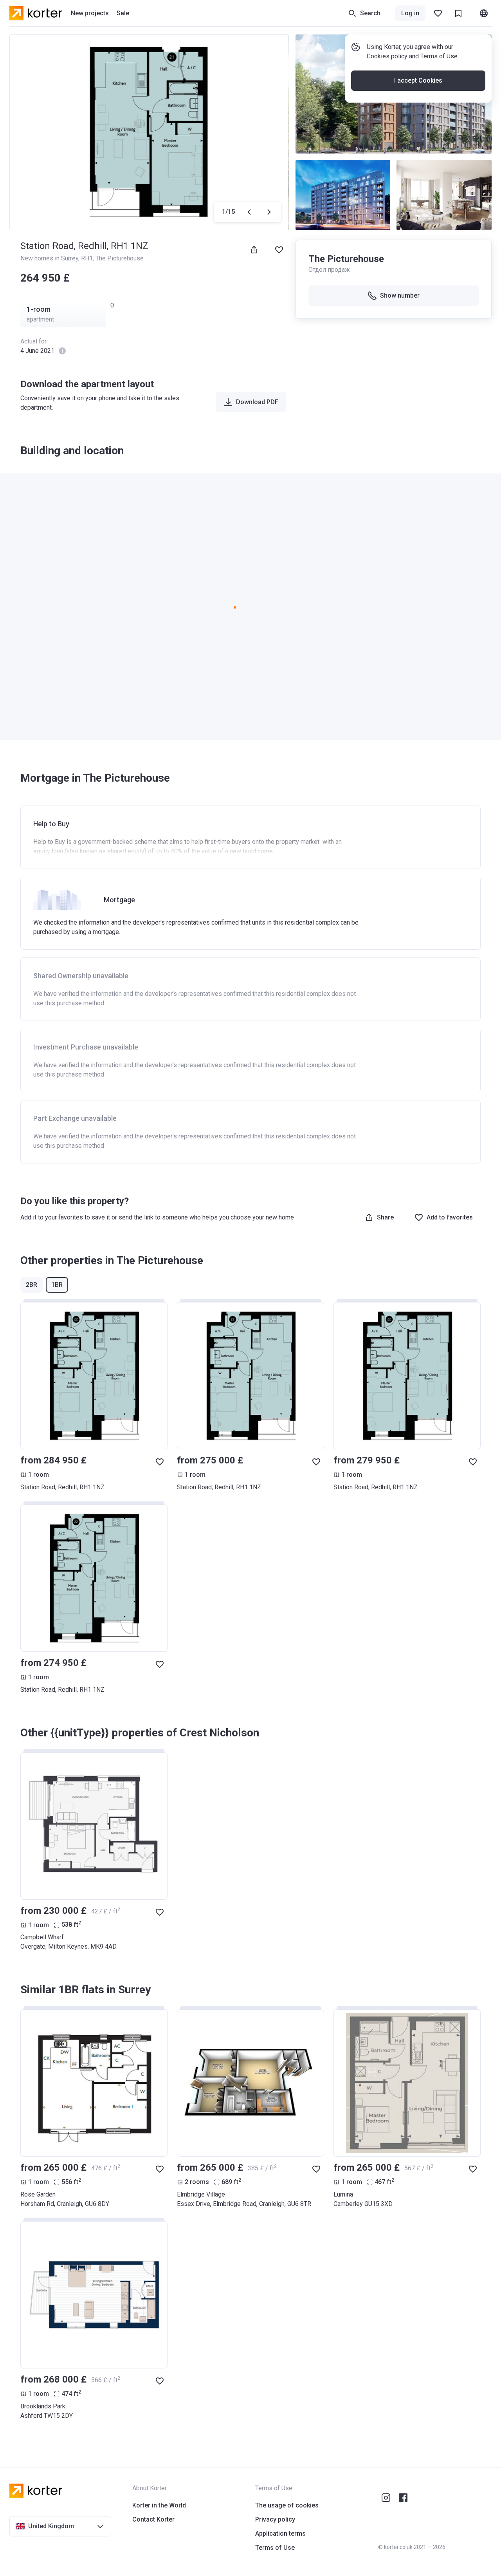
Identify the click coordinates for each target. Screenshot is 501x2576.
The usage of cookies (287, 2505)
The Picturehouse (120, 258)
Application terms (280, 2534)
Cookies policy (387, 56)
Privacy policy (275, 2519)
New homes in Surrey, (51, 258)
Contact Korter (153, 2519)
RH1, (88, 258)
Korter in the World (159, 2505)
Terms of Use (439, 56)
